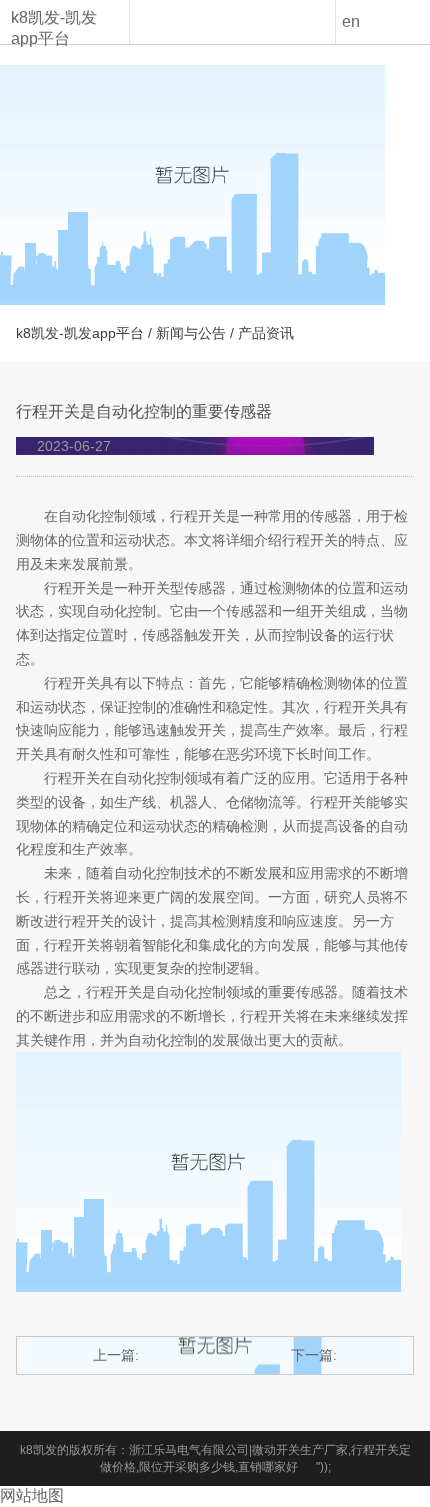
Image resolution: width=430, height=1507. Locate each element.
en (351, 21)
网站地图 (32, 1495)
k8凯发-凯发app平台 (54, 28)
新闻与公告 (191, 333)
